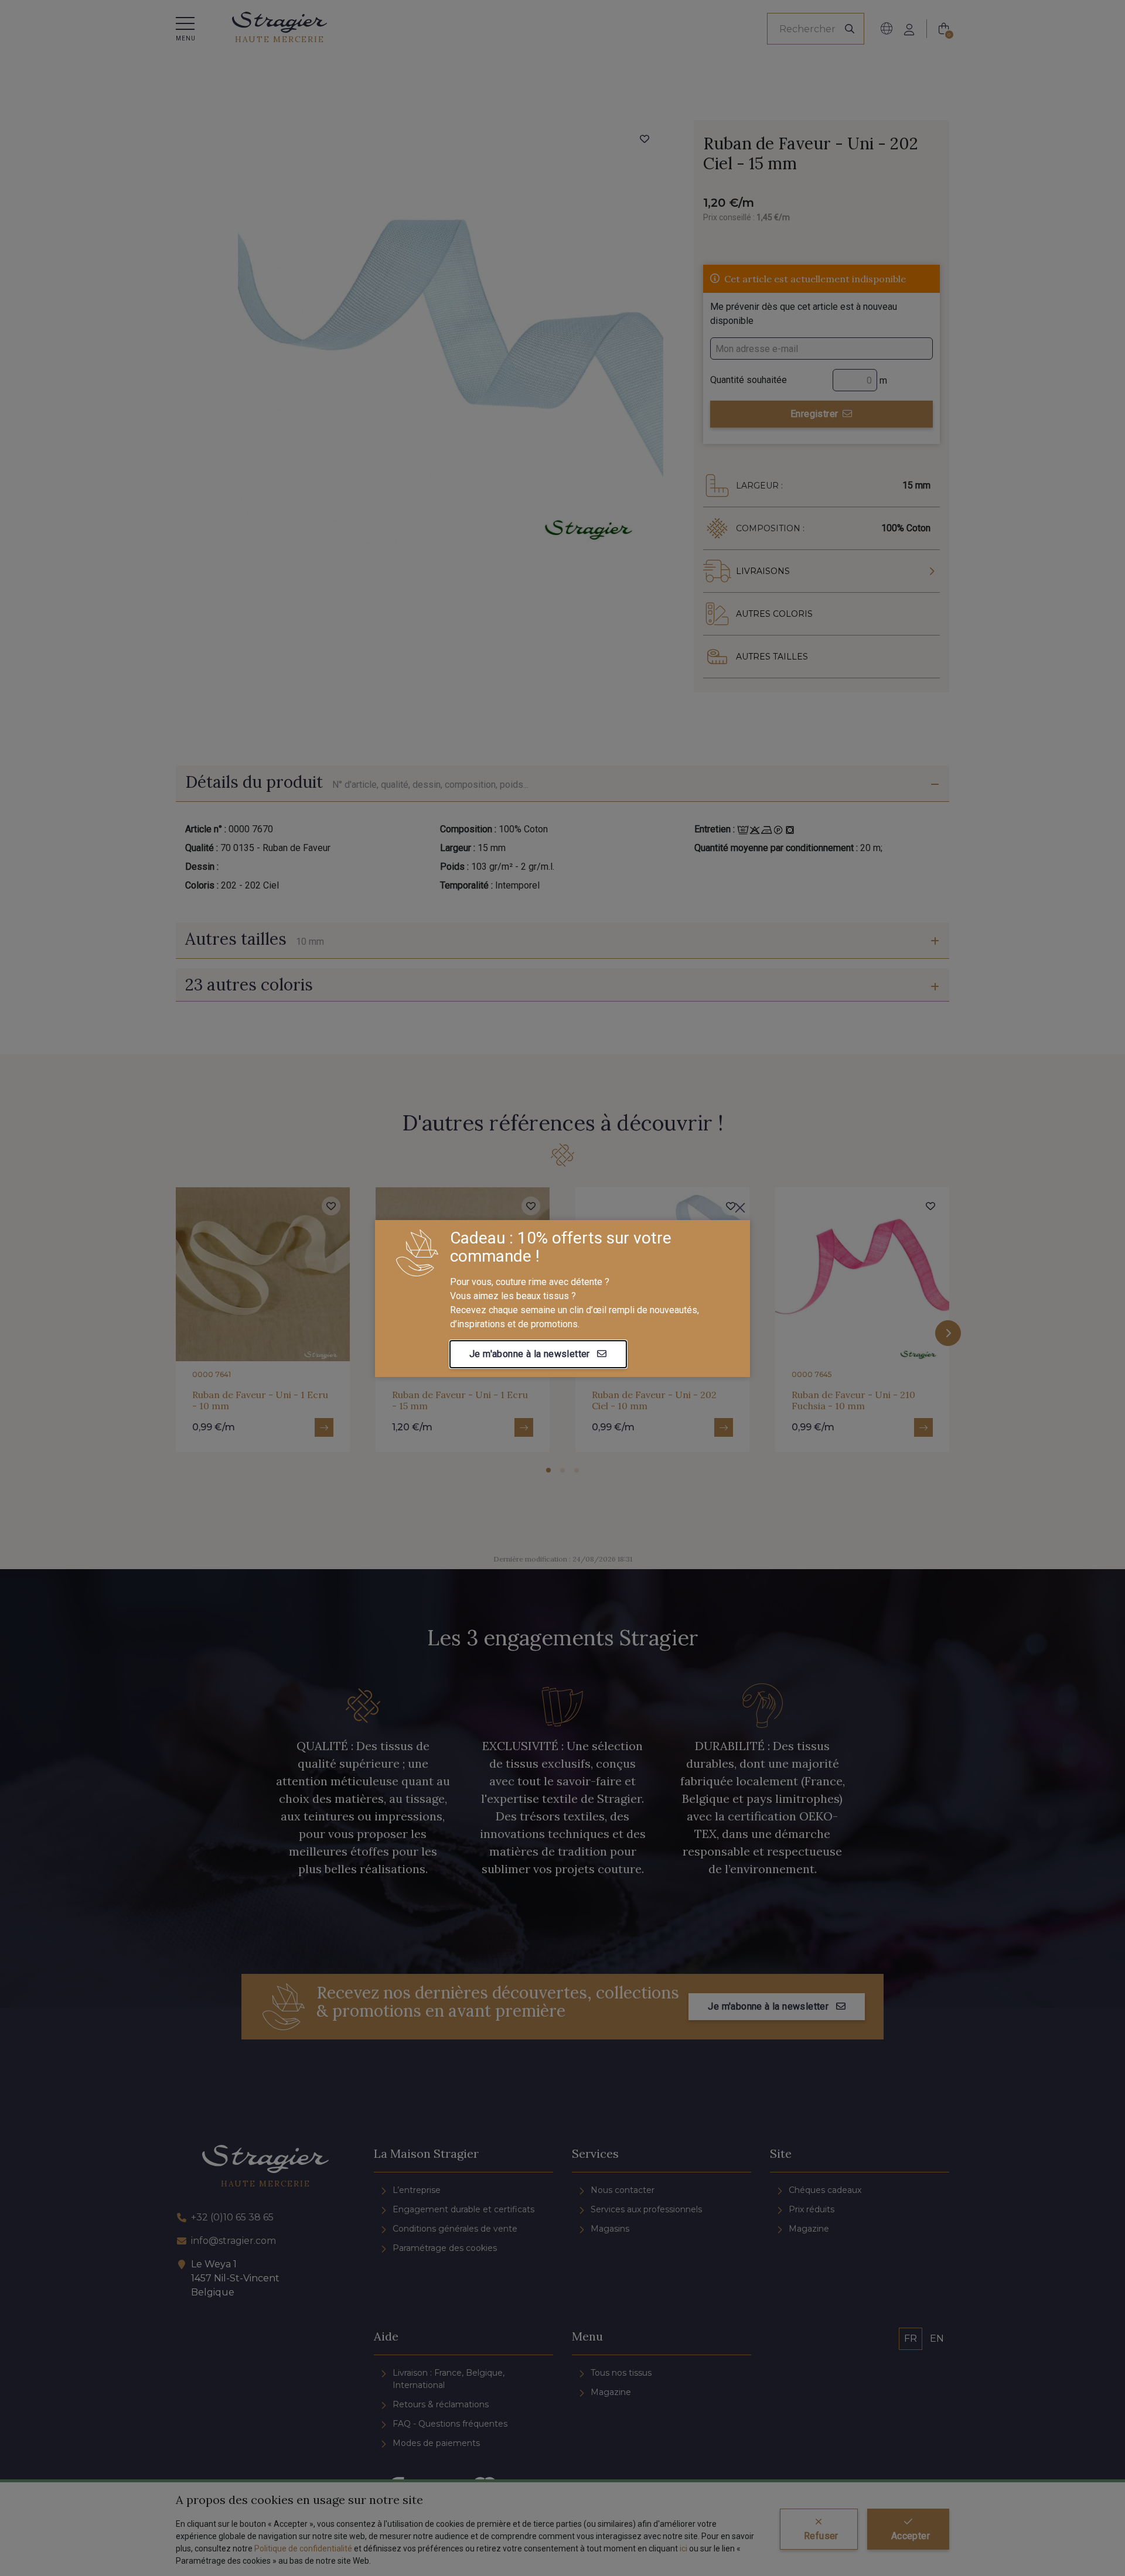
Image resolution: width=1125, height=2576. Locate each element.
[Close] (740, 1208)
